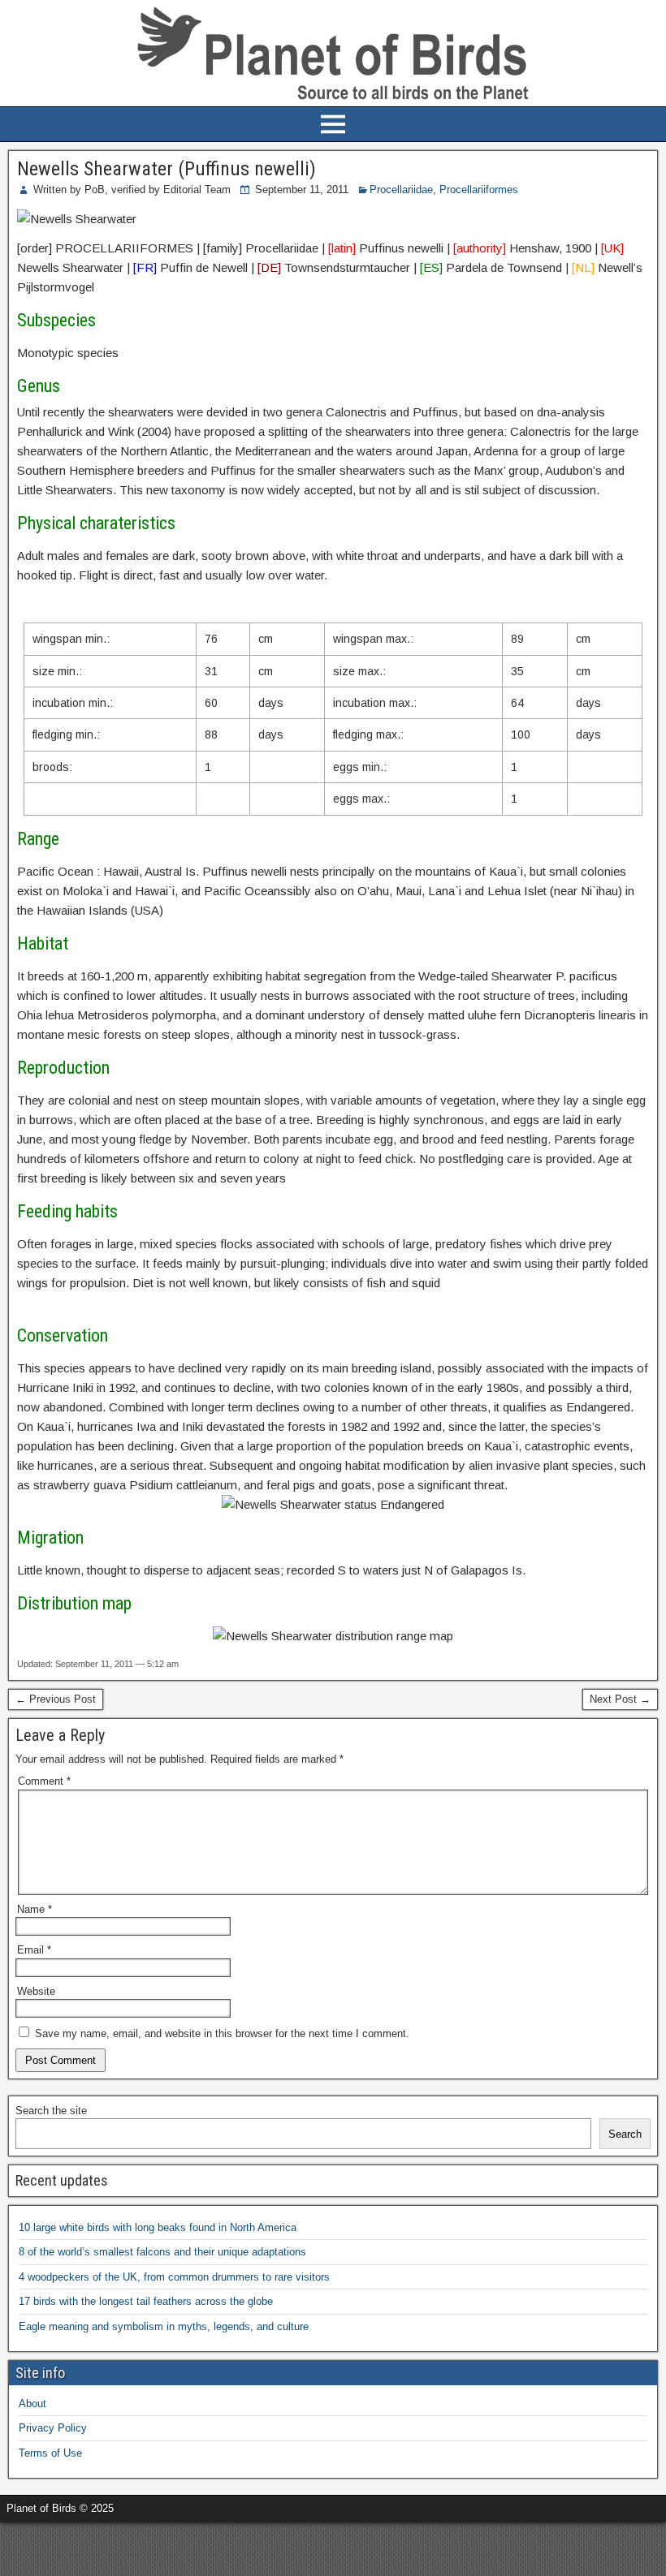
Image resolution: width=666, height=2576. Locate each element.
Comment (44, 1781)
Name (35, 1909)
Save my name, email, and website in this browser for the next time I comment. (222, 2033)
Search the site (51, 2111)
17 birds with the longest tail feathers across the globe (146, 2301)
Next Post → (620, 1699)
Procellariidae (401, 190)
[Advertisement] (190, 2547)
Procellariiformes (479, 190)
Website (36, 1991)
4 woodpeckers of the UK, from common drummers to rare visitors (174, 2277)
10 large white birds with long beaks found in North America (158, 2227)
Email (34, 1950)
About (32, 2404)
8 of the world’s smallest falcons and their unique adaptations (162, 2252)
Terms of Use (50, 2453)
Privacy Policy (53, 2428)
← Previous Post (56, 1699)
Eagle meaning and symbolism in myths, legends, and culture (164, 2326)
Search (625, 2134)
